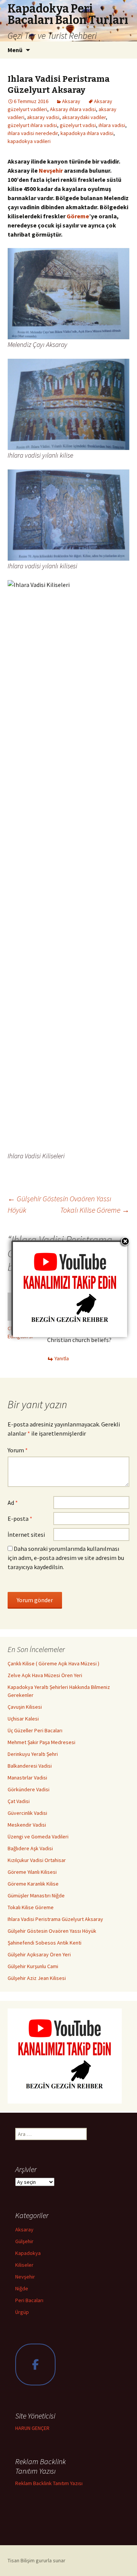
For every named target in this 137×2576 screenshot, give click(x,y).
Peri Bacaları (29, 2300)
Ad (13, 1503)
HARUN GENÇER (32, 2428)
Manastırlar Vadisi (27, 1778)
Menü (15, 50)
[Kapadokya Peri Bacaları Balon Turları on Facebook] (35, 2365)
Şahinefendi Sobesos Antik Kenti (45, 1943)
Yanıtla (62, 1358)
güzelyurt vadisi (78, 125)
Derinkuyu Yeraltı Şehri (33, 1754)
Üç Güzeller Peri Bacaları (35, 1730)
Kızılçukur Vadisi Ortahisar (37, 1860)
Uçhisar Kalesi (23, 1719)
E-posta (20, 1519)
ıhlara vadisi (112, 125)
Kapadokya (28, 2253)
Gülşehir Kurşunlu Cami (33, 1966)
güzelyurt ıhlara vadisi (32, 125)
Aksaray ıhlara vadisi (73, 109)
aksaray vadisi (43, 117)
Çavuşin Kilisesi (25, 1707)
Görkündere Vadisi (29, 1789)
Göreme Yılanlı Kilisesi (32, 1872)
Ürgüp (22, 2312)
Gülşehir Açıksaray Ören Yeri (39, 1954)
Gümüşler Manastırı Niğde (36, 1895)
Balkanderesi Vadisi (30, 1766)
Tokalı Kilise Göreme (95, 1210)
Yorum (18, 1450)
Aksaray (71, 101)
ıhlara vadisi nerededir (33, 133)
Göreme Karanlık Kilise (33, 1884)
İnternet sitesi (26, 1534)
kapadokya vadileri (29, 141)
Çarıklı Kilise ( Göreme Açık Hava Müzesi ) (53, 1663)
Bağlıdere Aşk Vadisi (30, 1848)
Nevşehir (51, 170)
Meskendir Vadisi (27, 1825)
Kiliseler (24, 2265)
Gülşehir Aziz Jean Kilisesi (37, 1978)
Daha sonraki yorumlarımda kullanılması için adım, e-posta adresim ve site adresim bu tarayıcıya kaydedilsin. (66, 1558)
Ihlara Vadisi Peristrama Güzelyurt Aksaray (55, 1919)
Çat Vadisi (19, 1801)
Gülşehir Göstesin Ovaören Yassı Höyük (52, 1931)
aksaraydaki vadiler (84, 117)
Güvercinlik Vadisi (27, 1813)
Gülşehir (24, 2241)
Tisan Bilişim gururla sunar (37, 2560)
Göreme (78, 216)
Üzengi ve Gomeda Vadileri (38, 1837)
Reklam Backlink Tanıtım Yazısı (49, 2483)
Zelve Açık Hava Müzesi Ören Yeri (45, 1675)
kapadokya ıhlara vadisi (87, 133)
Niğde (22, 2288)
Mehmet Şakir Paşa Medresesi (41, 1742)
